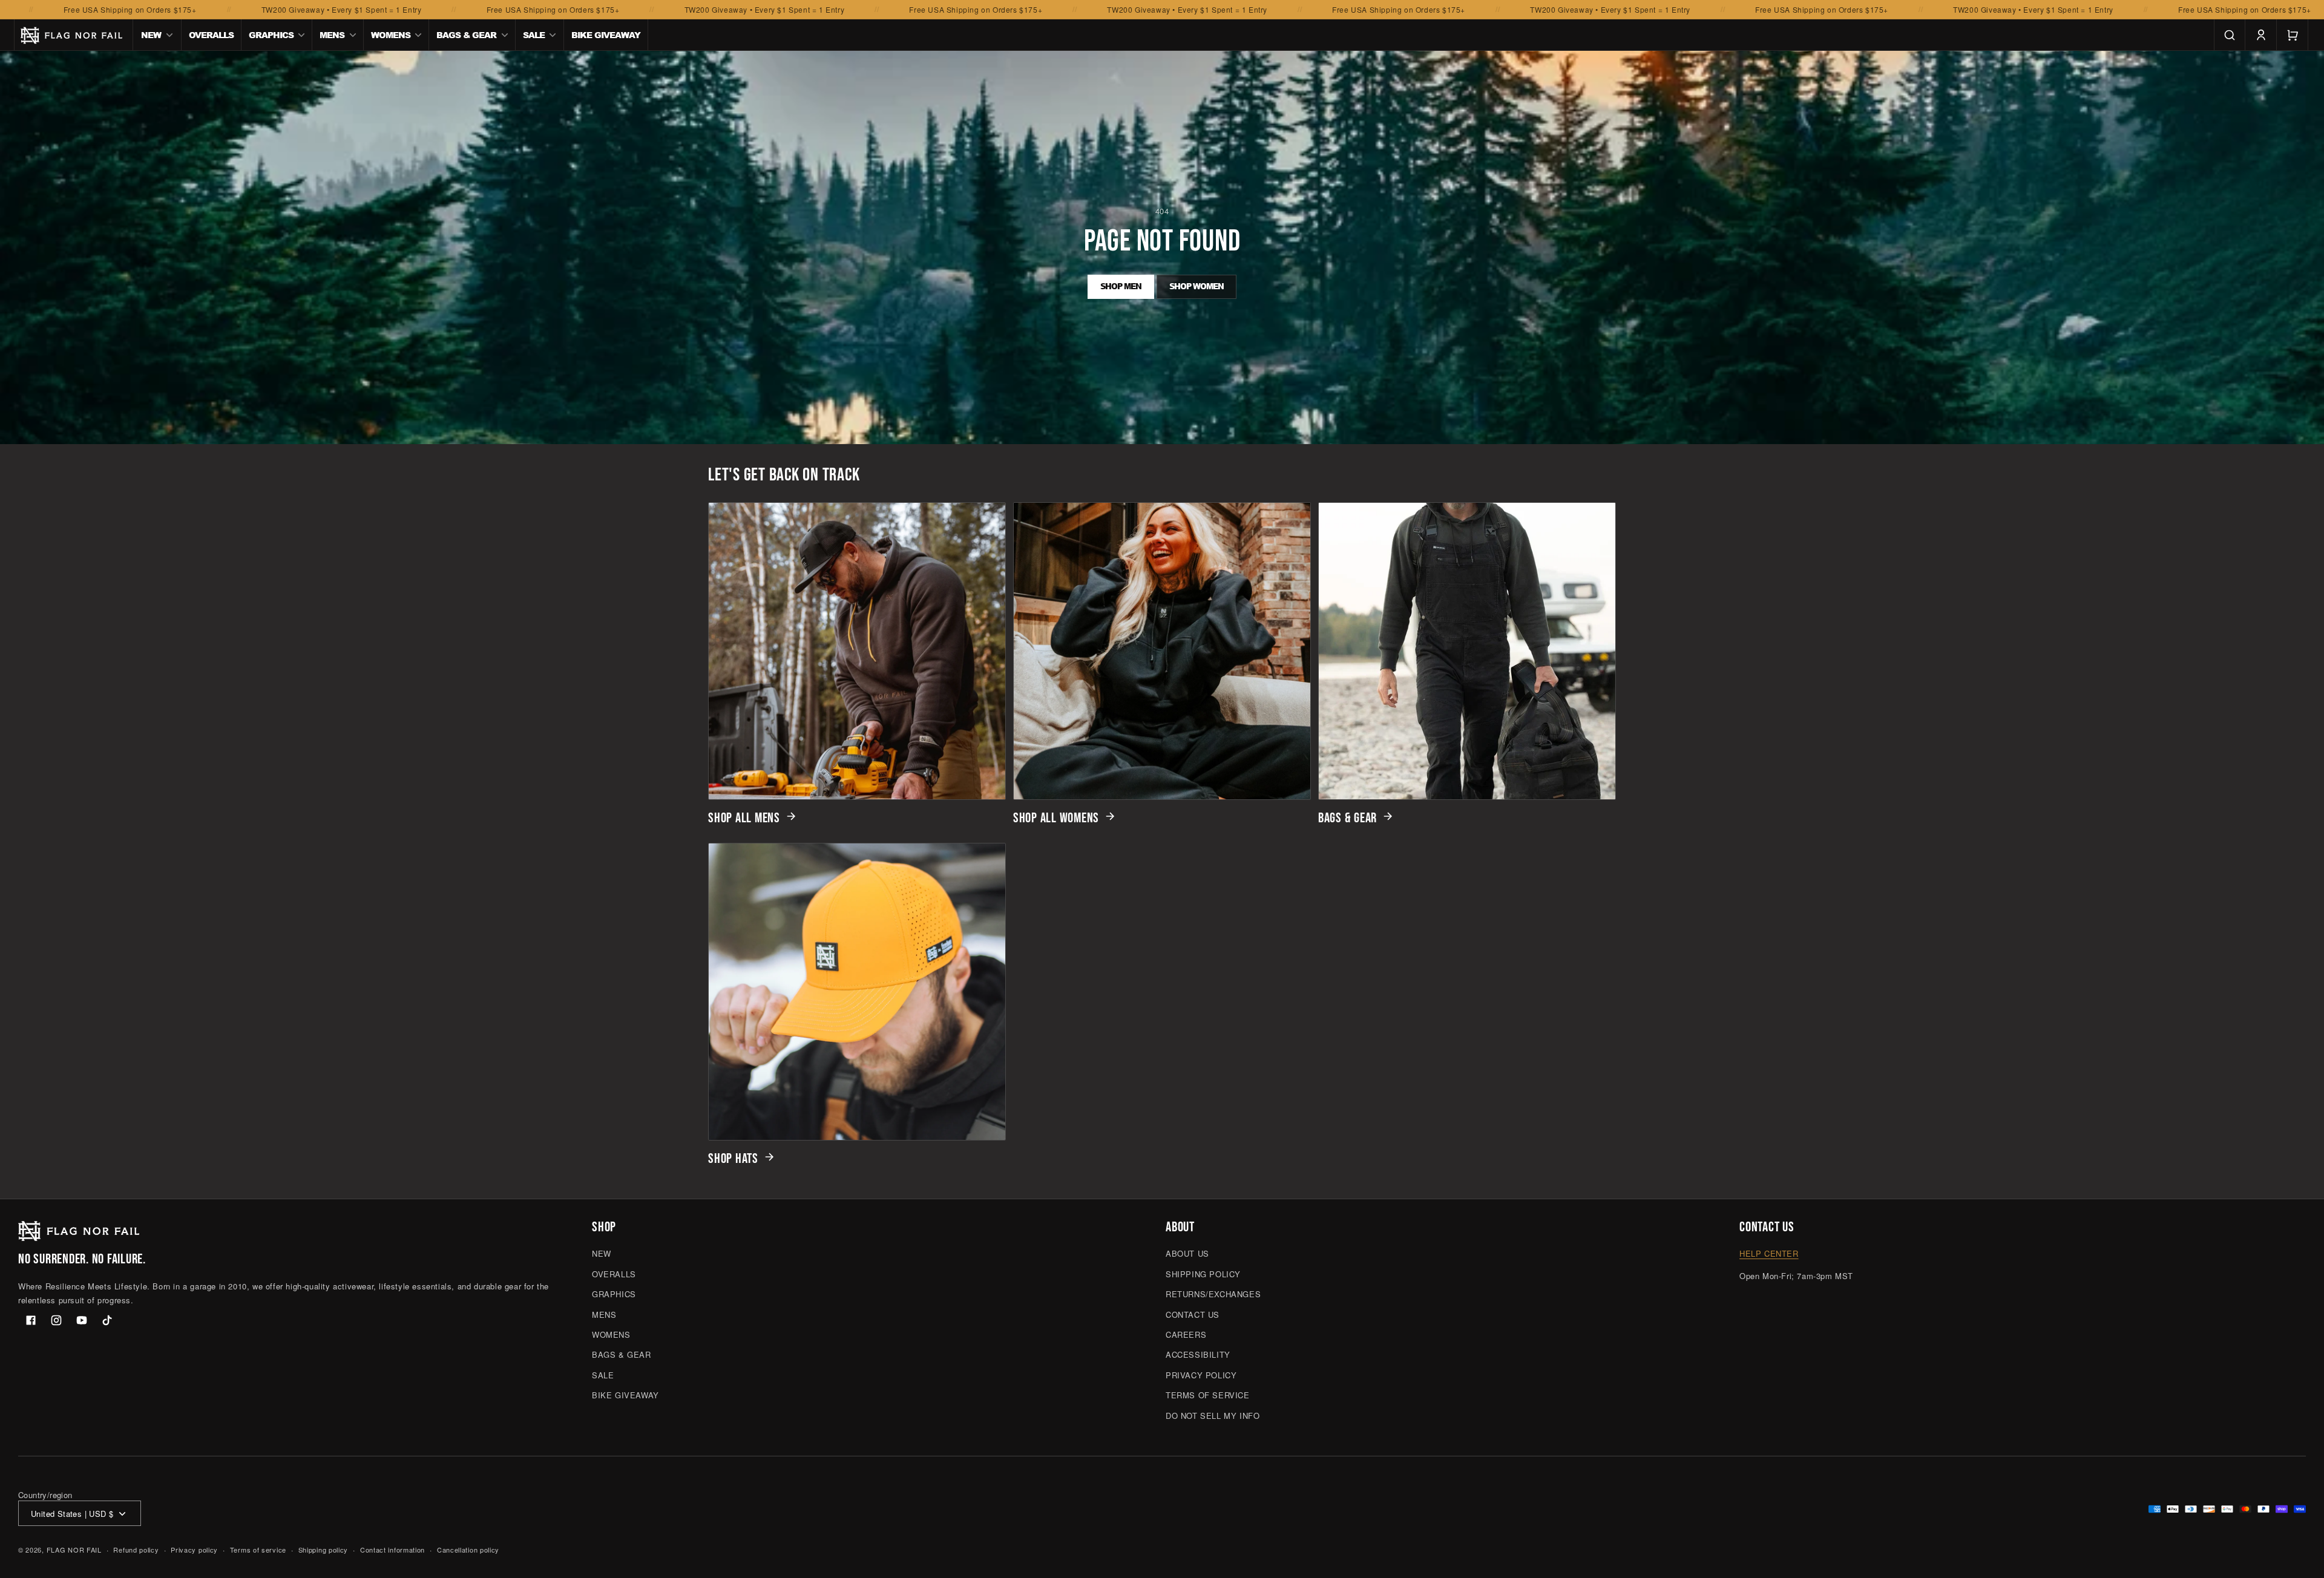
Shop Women (1196, 286)
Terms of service (258, 1550)
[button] (157, 35)
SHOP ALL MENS (744, 818)
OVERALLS (614, 1274)
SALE (603, 1375)
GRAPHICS (614, 1294)
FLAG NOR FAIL (74, 1550)
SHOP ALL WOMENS (1056, 818)
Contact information (392, 1550)
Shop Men (1121, 286)
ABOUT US (1187, 1254)
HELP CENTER (1769, 1254)
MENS (604, 1314)
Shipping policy (323, 1550)
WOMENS (611, 1334)
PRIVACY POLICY (1201, 1375)
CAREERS (1186, 1334)
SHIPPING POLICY (1203, 1274)
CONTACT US (1193, 1314)
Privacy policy (194, 1550)
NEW (602, 1254)
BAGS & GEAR (1347, 818)
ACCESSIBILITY (1198, 1355)
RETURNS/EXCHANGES (1213, 1294)
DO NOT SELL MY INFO (1213, 1416)
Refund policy (136, 1550)
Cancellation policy (468, 1550)
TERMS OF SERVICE (1208, 1395)
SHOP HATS (733, 1159)
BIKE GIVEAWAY (625, 1395)
